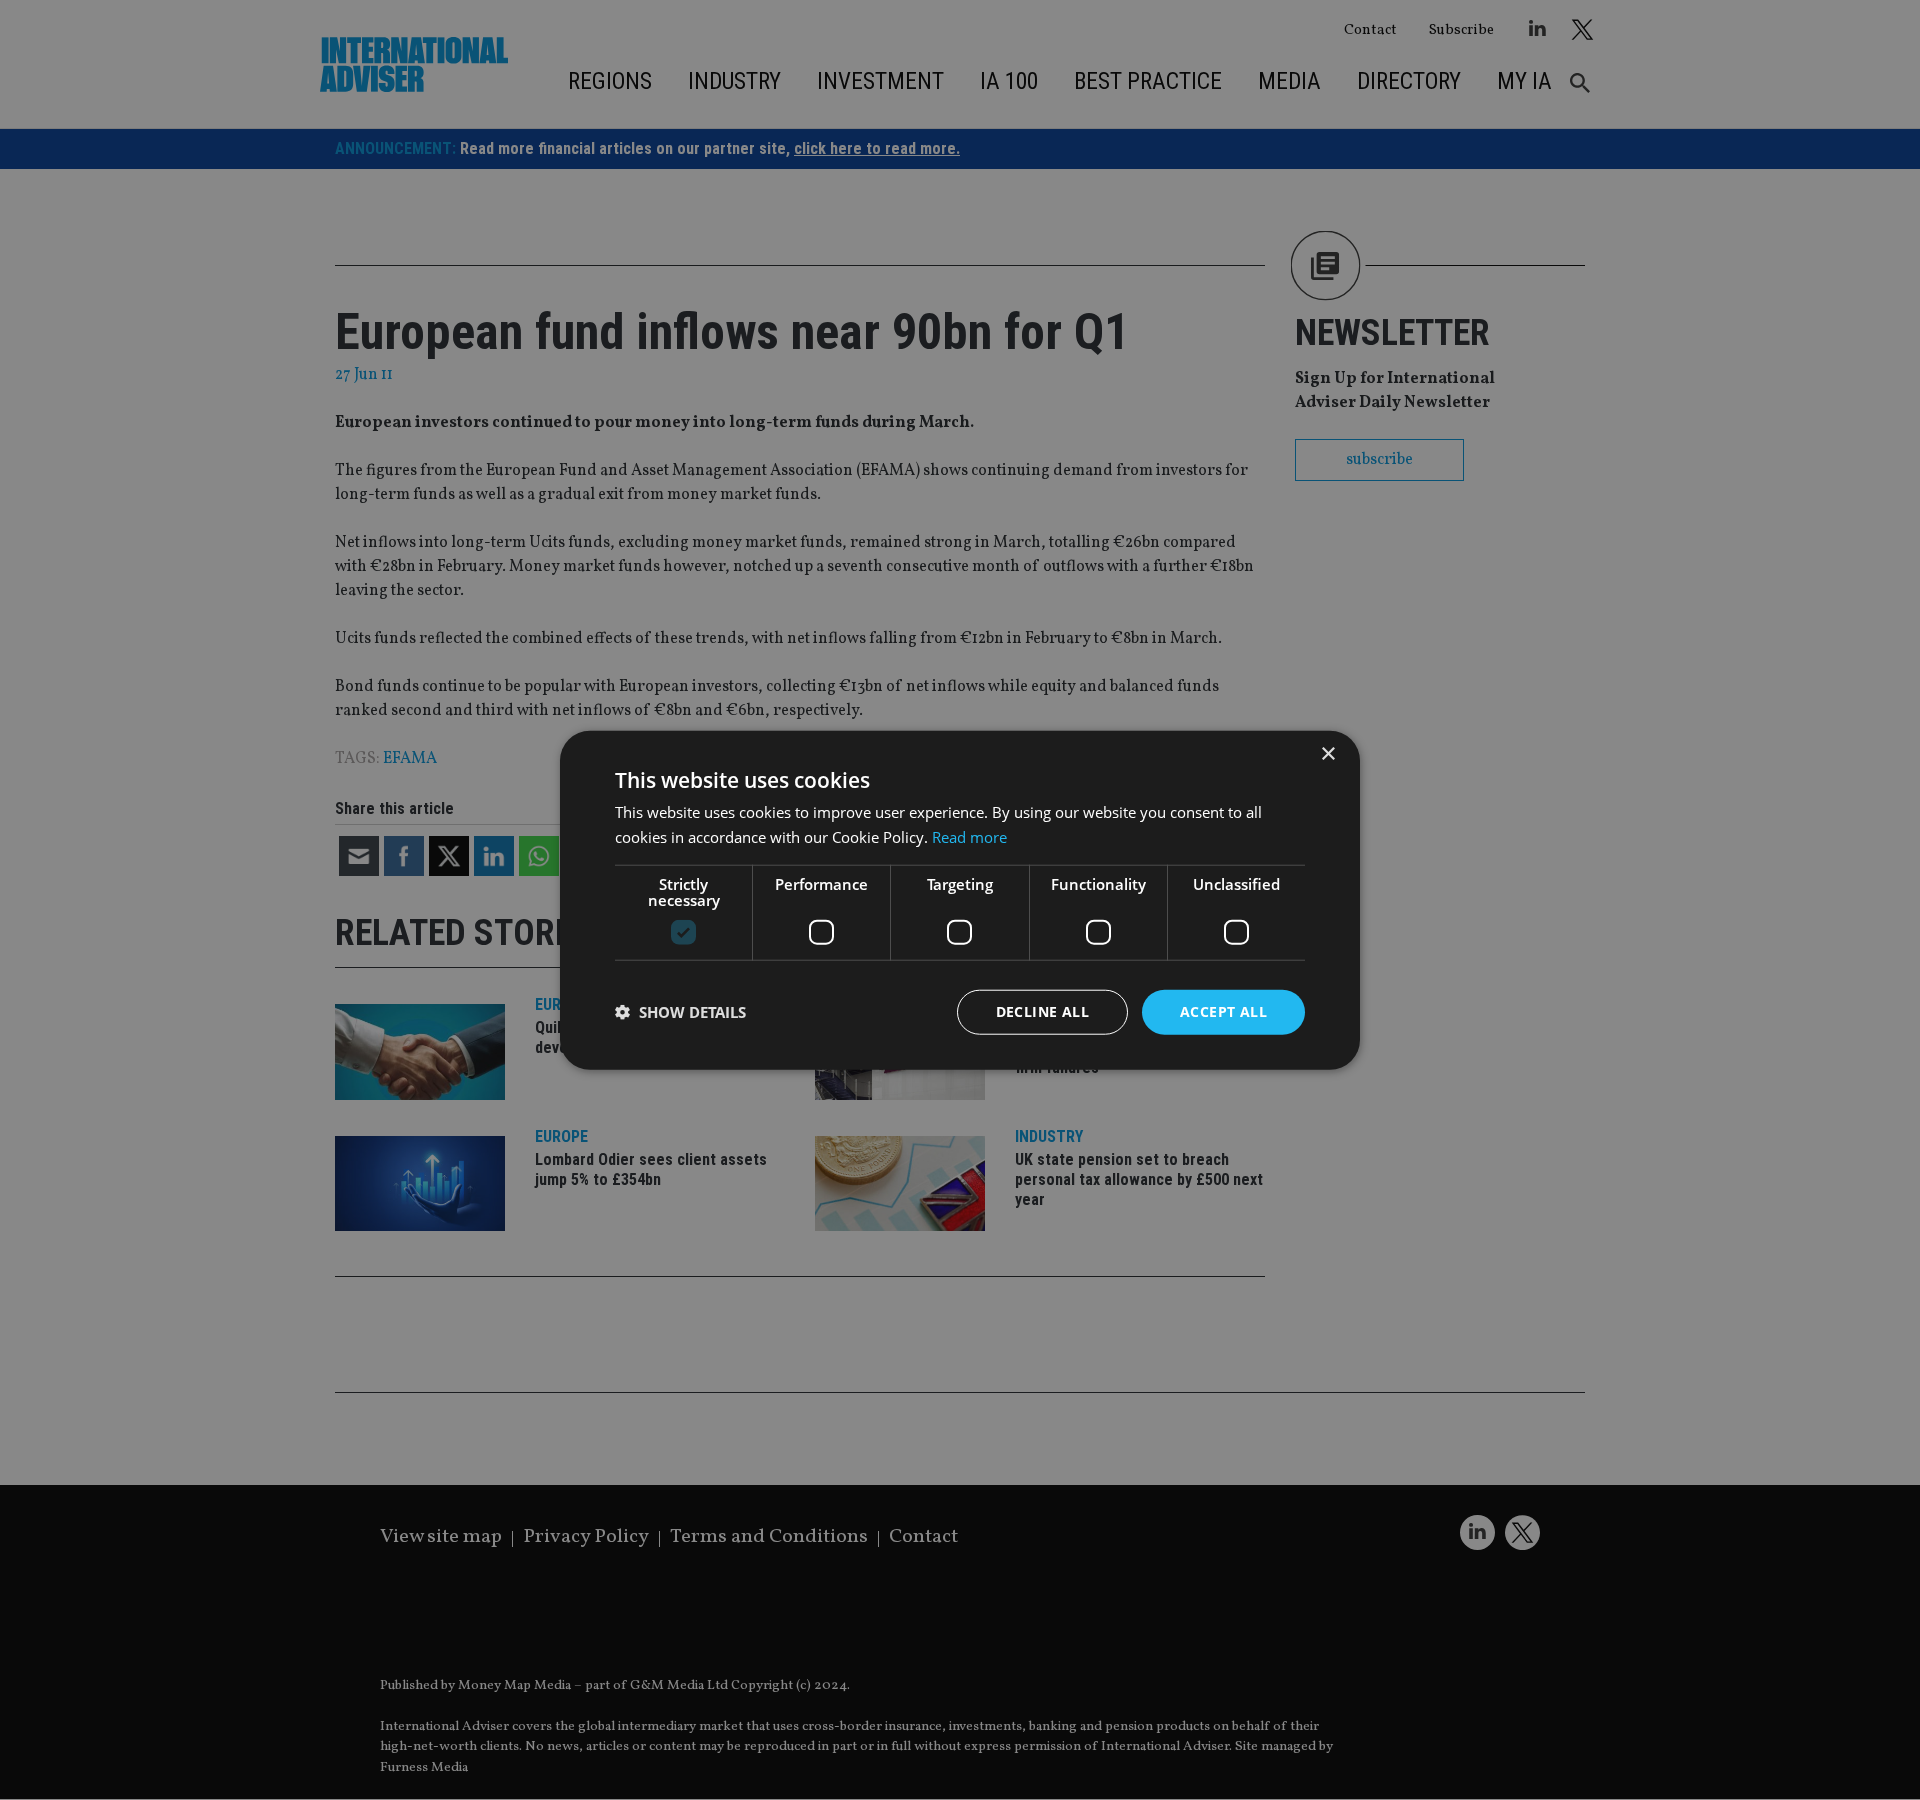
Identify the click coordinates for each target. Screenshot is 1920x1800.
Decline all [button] (1042, 1011)
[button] (680, 1012)
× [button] (1327, 754)
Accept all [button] (1223, 1011)
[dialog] (960, 900)
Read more (969, 837)
